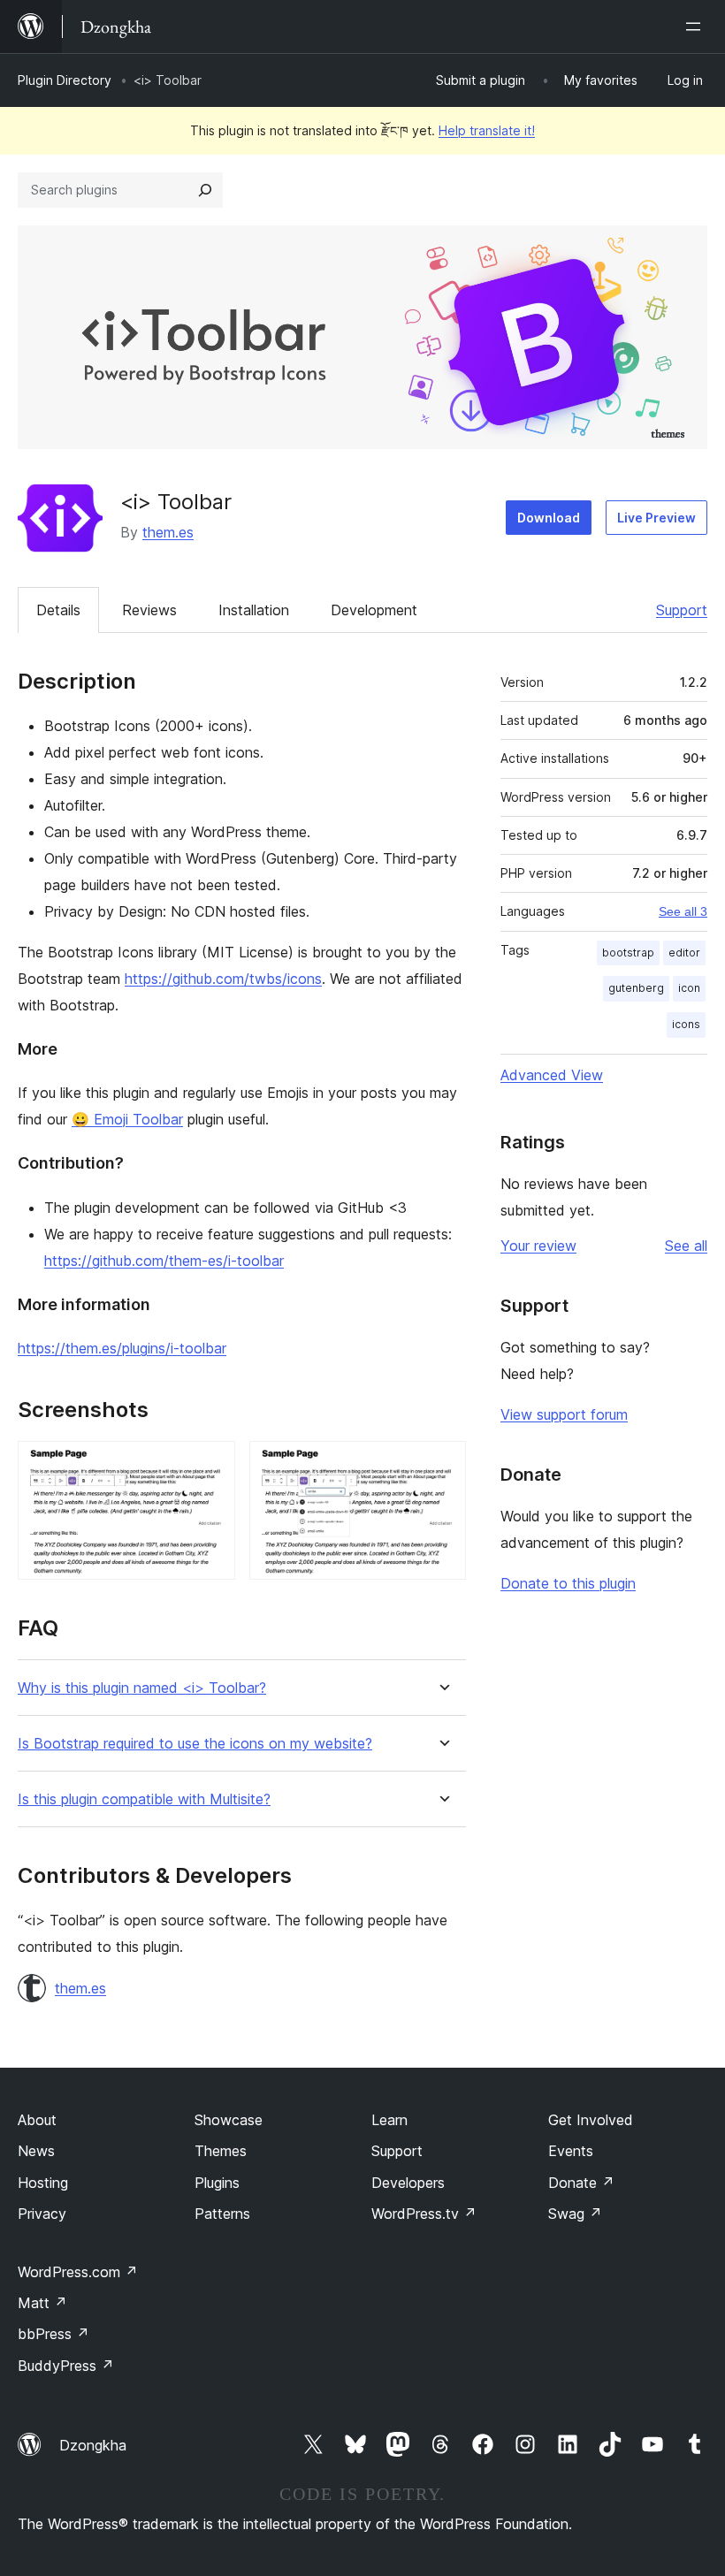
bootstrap (628, 953)
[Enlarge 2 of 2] (442, 1465)
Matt (42, 2303)
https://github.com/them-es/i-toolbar (164, 1261)
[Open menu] (697, 27)
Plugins (217, 2183)
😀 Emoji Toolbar (127, 1119)
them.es (168, 532)
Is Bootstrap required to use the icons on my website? (195, 1744)
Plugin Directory (65, 80)
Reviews (149, 610)
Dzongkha (93, 2445)
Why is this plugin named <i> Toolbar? (142, 1688)
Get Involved (591, 2120)
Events (571, 2151)
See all (686, 1246)
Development (374, 610)
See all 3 (683, 911)
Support (682, 610)
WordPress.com (78, 2272)
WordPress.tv (424, 2214)
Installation (254, 610)
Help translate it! (487, 130)
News (36, 2151)
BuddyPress (66, 2366)
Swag (575, 2214)
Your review (538, 1246)
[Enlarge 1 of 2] (211, 1465)
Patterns (222, 2214)
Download (549, 518)
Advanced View (552, 1075)
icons (686, 1024)
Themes (221, 2151)
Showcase (229, 2120)
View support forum (564, 1414)
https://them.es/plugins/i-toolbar (122, 1348)
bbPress (53, 2334)
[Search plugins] (205, 190)
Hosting (43, 2183)
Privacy (42, 2214)
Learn (389, 2120)
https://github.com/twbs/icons (223, 979)
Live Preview (656, 518)
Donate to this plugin (568, 1583)
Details (58, 610)
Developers (408, 2183)
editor (684, 953)
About (37, 2120)
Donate (581, 2183)
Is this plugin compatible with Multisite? (144, 1799)
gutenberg (636, 988)
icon (689, 988)
